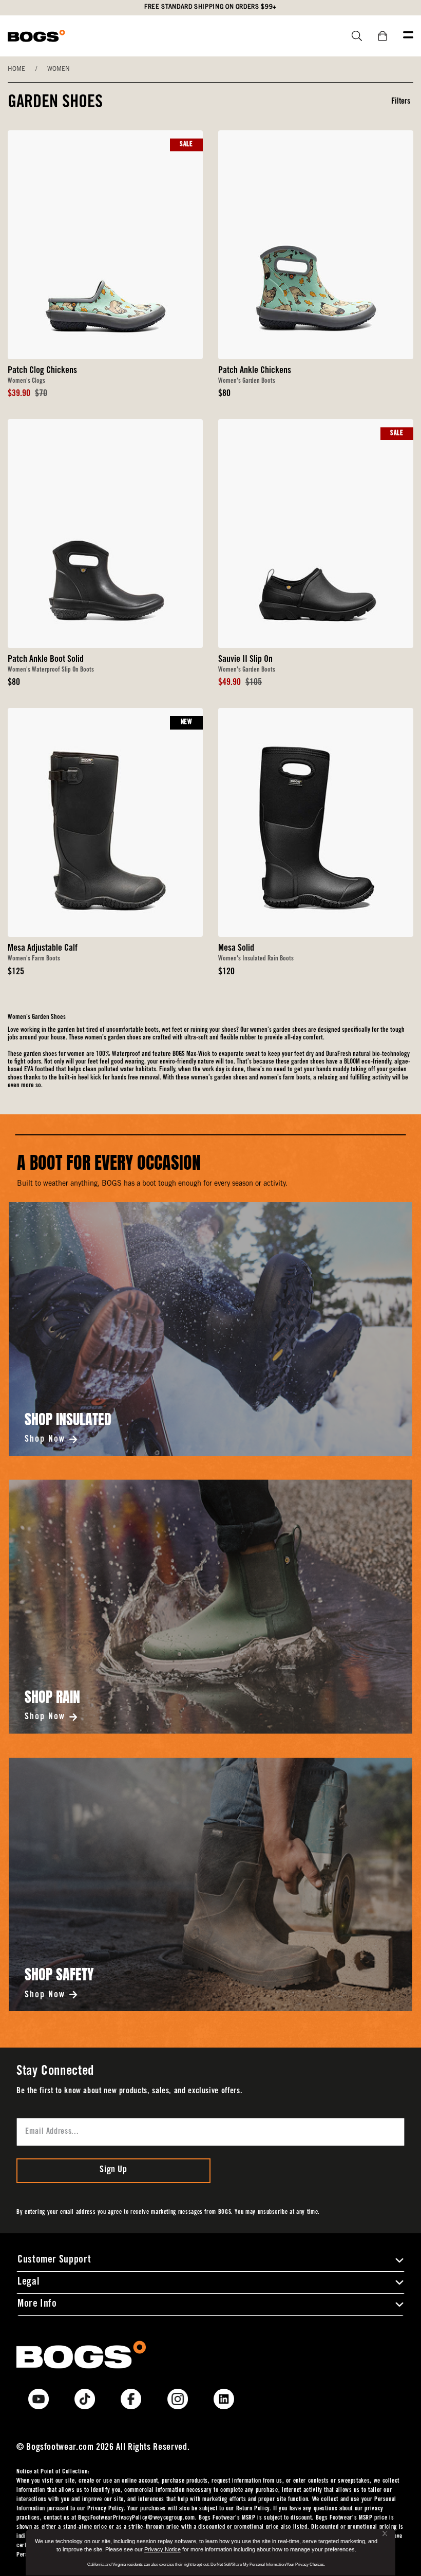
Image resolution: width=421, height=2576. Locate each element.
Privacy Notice (162, 2549)
